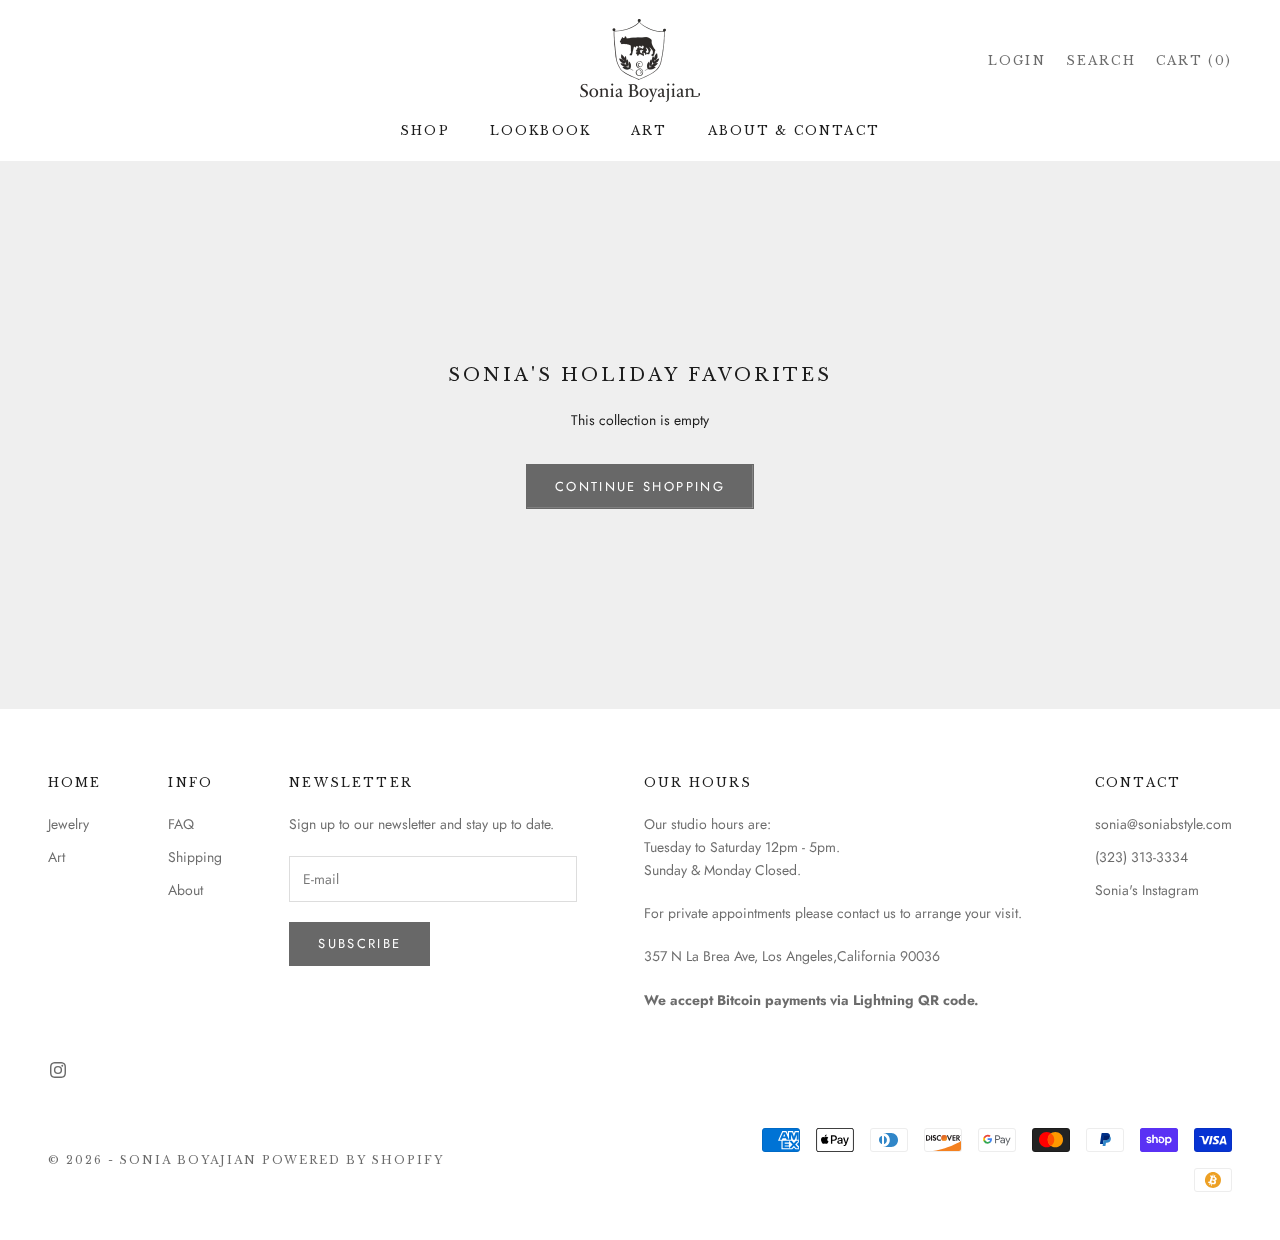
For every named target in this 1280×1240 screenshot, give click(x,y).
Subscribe (359, 943)
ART (649, 130)
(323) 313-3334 (1141, 857)
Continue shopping (640, 486)
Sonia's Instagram (1147, 890)
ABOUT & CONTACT (794, 130)
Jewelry (68, 824)
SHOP (425, 130)
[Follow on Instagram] (58, 1070)
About (185, 890)
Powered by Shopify (353, 1160)
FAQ (181, 824)
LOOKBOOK (540, 130)
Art (56, 857)
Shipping (195, 857)
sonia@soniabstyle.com (1163, 824)
